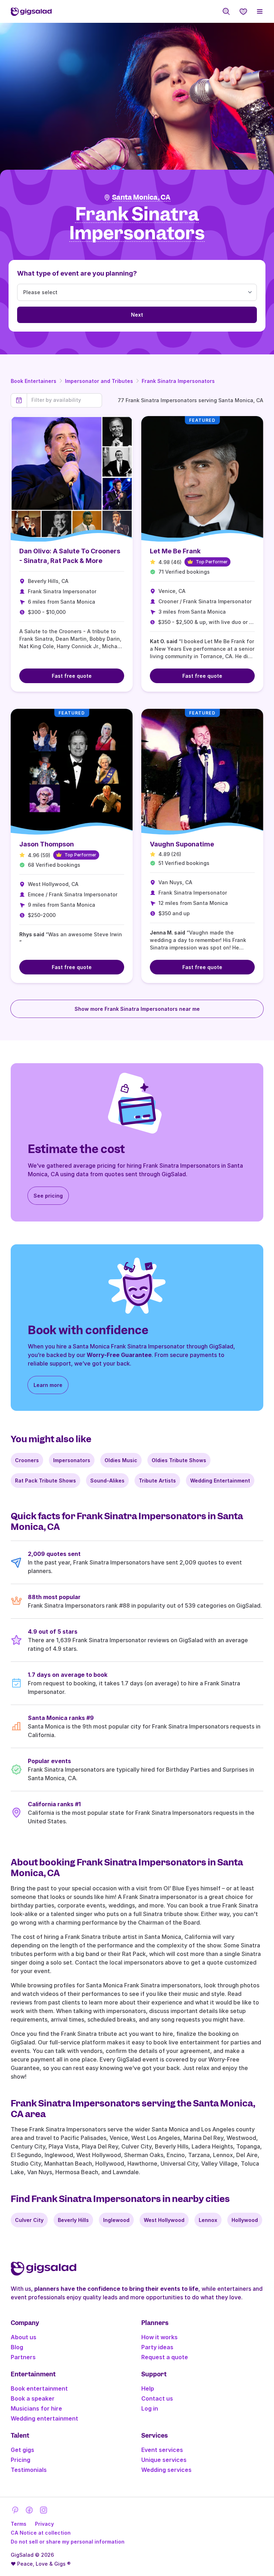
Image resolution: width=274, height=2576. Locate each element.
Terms (19, 2524)
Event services (162, 2450)
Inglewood (116, 2220)
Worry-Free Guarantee (119, 1355)
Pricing (21, 2460)
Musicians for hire (36, 2408)
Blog (17, 2347)
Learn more (48, 1385)
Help (148, 2388)
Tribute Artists (157, 1481)
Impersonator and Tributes (99, 381)
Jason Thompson (47, 844)
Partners (23, 2357)
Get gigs (22, 2450)
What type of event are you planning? (77, 273)
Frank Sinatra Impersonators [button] (137, 224)
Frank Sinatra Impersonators (178, 381)
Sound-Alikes (107, 1481)
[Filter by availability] (64, 400)
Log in (150, 2408)
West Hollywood (164, 2220)
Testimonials (29, 2470)
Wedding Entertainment (220, 1481)
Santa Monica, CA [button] (141, 197)
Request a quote (165, 2357)
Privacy (44, 2524)
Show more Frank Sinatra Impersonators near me (137, 1009)
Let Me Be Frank (175, 551)
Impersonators (72, 1460)
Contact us (157, 2398)
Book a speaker (33, 2398)
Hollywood (245, 2220)
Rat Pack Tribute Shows (45, 1481)
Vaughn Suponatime (182, 844)
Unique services (164, 2460)
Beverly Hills (73, 2220)
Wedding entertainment (44, 2418)
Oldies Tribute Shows (179, 1460)
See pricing (48, 1196)
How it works (159, 2337)
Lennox (208, 2220)
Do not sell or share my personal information (68, 2542)
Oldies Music (121, 1460)
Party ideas (157, 2347)
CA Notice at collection (41, 2533)
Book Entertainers (34, 381)
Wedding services (166, 2470)
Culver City (29, 2220)
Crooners (27, 1460)
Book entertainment (39, 2388)
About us (24, 2337)
